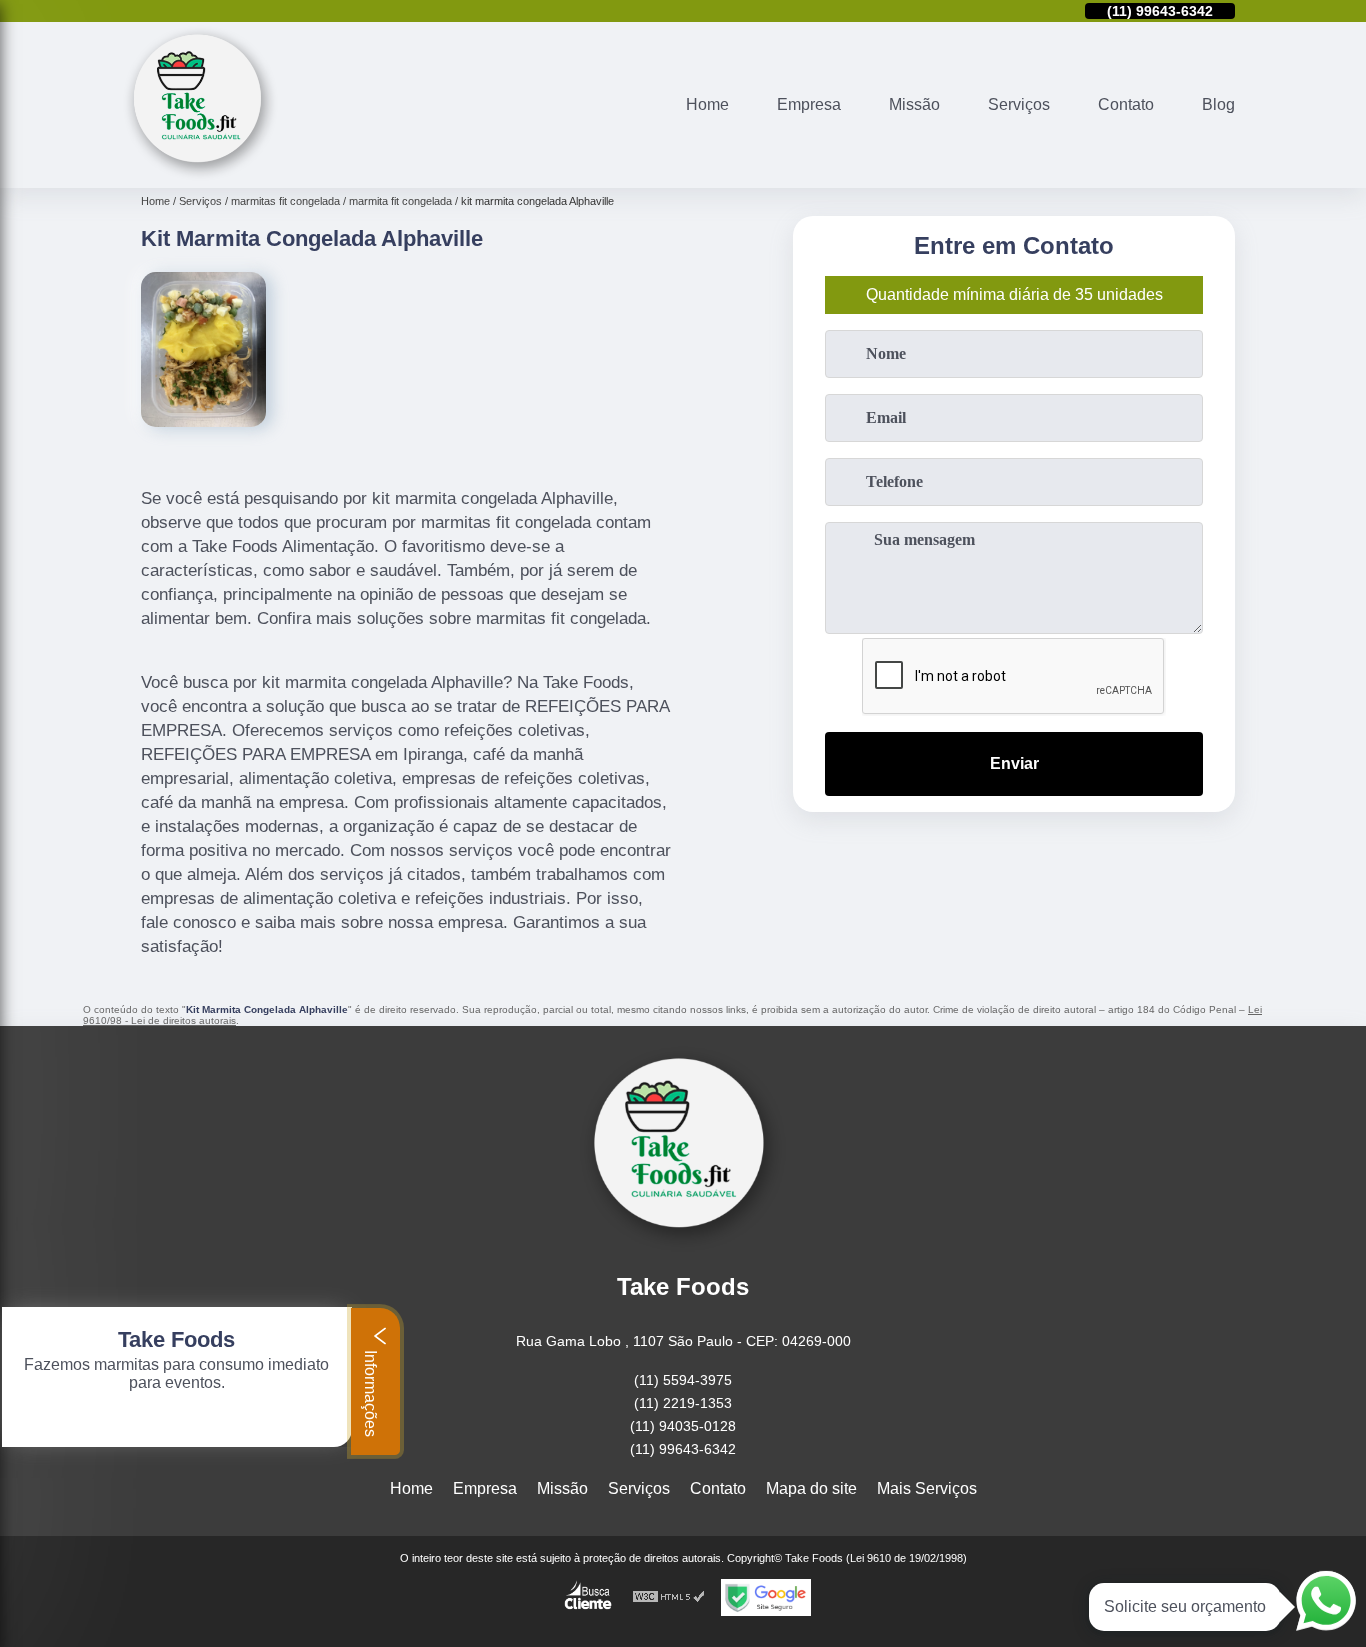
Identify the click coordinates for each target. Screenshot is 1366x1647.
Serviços (1019, 104)
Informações (370, 1391)
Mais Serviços (927, 1488)
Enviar (1014, 763)
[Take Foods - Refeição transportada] (200, 175)
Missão (914, 104)
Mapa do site (811, 1488)
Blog (1218, 104)
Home (707, 104)
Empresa (809, 104)
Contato (1126, 104)
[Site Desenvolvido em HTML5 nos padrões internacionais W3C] (669, 1597)
